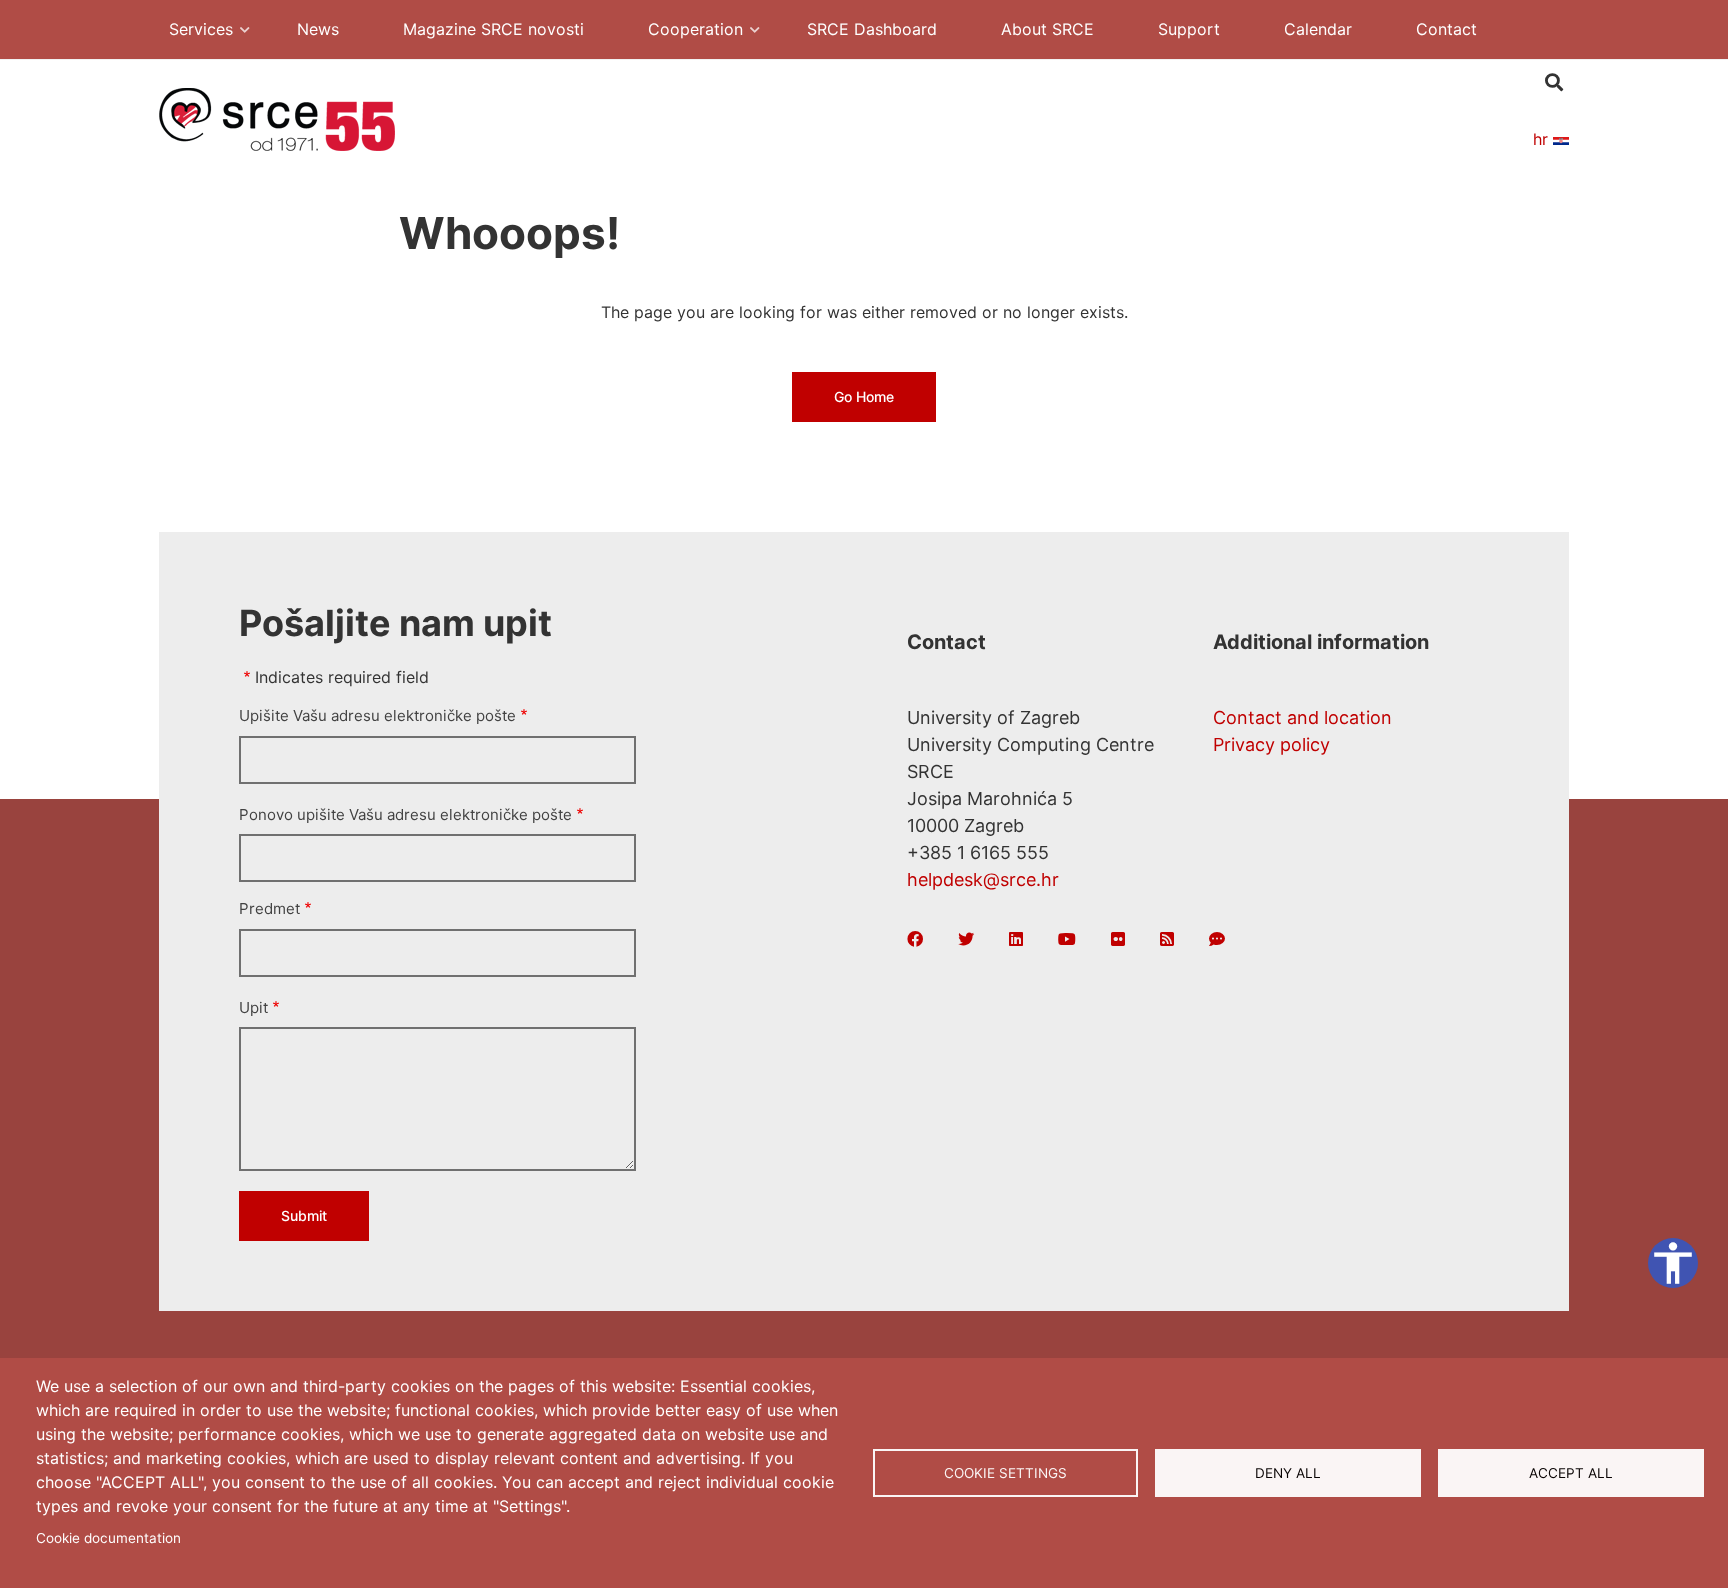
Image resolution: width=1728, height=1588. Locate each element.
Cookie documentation (108, 1538)
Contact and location (1302, 717)
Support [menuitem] (1189, 29)
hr (1543, 139)
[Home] (277, 118)
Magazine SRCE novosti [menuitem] (493, 29)
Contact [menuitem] (1446, 29)
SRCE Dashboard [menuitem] (872, 29)
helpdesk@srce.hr (983, 879)
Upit (253, 1007)
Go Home (864, 396)
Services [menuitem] (191, 31)
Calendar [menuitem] (1318, 29)
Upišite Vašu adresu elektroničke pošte (377, 715)
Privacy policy (1271, 744)
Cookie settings (1005, 1473)
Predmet (269, 908)
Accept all (1571, 1473)
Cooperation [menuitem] (685, 31)
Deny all (1288, 1473)
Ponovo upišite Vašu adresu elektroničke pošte (405, 814)
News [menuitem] (318, 29)
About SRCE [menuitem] (1047, 29)
